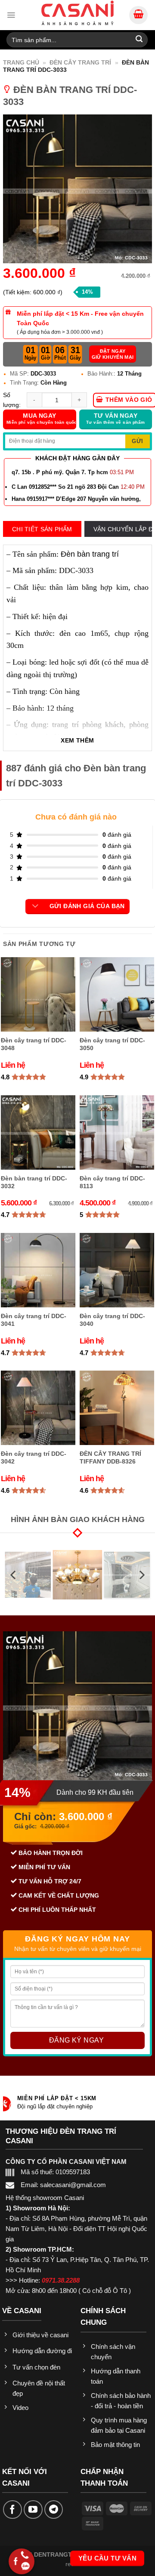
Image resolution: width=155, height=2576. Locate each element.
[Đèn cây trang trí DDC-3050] (117, 994)
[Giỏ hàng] (138, 15)
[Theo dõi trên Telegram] (54, 2510)
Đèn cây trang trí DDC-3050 (112, 1044)
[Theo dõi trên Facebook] (12, 2510)
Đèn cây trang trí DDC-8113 (112, 1182)
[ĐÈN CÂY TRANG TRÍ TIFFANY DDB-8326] (117, 1408)
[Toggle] (36, 906)
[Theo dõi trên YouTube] (33, 2510)
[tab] (42, 529)
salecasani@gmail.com (73, 2185)
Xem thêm (77, 741)
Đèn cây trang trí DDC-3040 (112, 1320)
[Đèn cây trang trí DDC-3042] (38, 1408)
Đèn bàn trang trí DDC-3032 (34, 1182)
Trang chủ (21, 62)
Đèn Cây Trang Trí (80, 62)
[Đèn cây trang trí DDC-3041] (38, 1270)
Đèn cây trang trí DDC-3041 (34, 1320)
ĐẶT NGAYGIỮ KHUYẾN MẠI (113, 354)
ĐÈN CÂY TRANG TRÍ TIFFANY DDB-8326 (110, 1457)
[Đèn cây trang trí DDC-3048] (38, 994)
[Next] (141, 1575)
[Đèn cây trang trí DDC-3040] (117, 1270)
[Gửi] (139, 40)
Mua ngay (41, 419)
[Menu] (11, 15)
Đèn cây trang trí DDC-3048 (34, 1044)
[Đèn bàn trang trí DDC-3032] (38, 1132)
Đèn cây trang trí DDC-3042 (34, 1457)
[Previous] (14, 1575)
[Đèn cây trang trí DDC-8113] (117, 1132)
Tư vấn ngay (115, 419)
